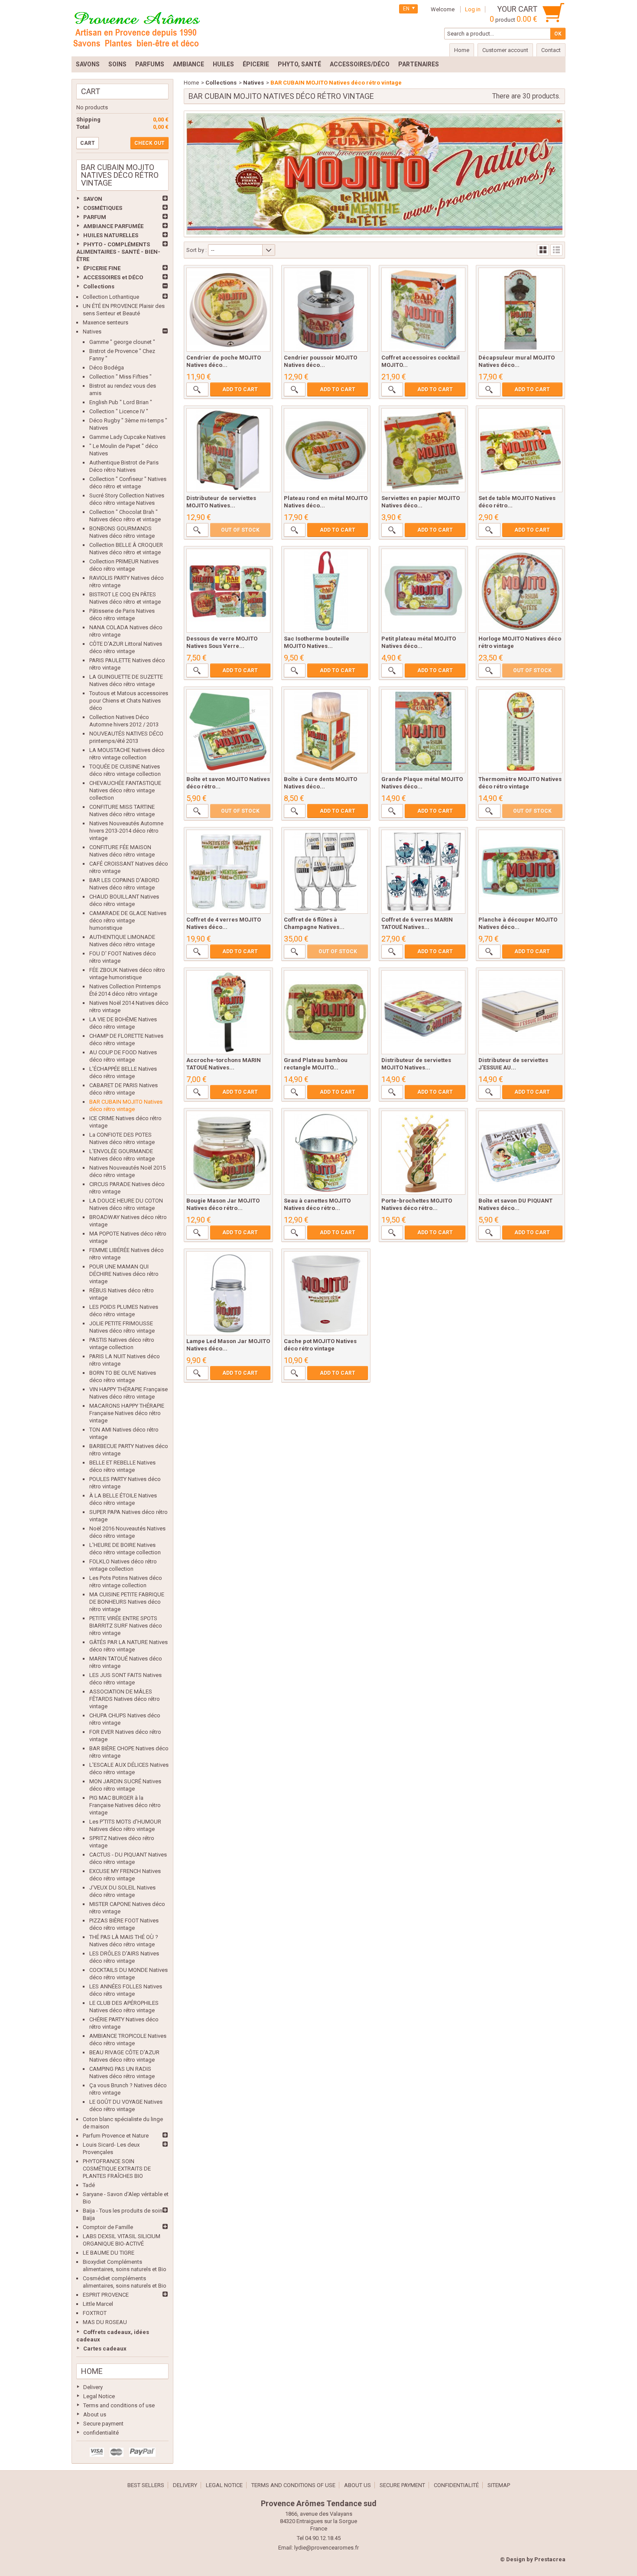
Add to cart (240, 389)
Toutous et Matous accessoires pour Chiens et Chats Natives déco (129, 701)
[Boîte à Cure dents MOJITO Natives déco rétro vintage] (326, 731)
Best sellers (146, 2485)
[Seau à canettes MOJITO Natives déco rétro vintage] (326, 1153)
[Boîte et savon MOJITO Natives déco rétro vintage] (228, 731)
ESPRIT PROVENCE (106, 2295)
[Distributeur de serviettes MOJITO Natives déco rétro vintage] (228, 450)
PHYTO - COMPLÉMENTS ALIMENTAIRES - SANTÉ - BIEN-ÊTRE (118, 252)
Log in (473, 9)
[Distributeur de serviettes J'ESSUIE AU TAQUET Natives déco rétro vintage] (520, 1012)
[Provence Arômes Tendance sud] (136, 28)
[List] (556, 250)
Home (92, 2371)
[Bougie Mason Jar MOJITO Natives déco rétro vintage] (228, 1153)
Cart (91, 91)
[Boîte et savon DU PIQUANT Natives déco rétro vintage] (520, 1153)
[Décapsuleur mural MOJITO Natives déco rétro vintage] (520, 310)
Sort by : (197, 250)
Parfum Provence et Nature (116, 2136)
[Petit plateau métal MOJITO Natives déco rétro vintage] (423, 591)
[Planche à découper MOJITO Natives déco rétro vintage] (520, 872)
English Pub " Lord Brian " (121, 402)
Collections (99, 286)
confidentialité (101, 2433)
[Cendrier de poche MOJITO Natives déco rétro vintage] (228, 310)
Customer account (505, 50)
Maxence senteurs (106, 322)
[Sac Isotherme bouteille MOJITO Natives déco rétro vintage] (326, 591)
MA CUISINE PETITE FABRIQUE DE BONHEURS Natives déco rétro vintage (127, 1602)
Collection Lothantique (111, 297)
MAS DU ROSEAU (105, 2322)
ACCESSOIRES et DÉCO (113, 277)
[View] (197, 389)
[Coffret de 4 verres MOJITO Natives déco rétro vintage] (228, 872)
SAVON (93, 199)
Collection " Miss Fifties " (120, 377)
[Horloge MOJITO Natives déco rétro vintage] (520, 591)
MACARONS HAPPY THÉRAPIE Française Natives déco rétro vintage (127, 1413)
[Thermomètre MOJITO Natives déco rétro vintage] (520, 731)
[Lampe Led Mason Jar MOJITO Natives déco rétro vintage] (228, 1293)
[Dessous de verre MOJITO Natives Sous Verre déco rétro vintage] (228, 591)
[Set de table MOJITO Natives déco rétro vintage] (520, 450)
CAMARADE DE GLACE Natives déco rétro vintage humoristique (128, 920)
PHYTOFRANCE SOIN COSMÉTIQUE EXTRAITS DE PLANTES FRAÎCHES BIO (117, 2169)
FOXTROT (95, 2313)
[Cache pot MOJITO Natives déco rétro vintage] (326, 1293)
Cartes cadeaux (105, 2349)
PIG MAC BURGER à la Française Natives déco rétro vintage (125, 1805)
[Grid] (543, 250)
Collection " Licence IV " (119, 411)
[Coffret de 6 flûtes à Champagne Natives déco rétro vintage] (326, 872)
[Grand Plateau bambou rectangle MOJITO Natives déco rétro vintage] (326, 1012)
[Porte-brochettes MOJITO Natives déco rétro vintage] (423, 1153)
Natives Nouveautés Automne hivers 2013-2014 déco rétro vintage (126, 831)
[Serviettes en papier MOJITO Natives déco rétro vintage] (423, 450)
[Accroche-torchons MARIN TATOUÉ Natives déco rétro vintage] (228, 1012)
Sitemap (499, 2485)
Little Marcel (98, 2304)
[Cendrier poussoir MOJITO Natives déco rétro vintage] (326, 310)
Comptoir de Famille (108, 2227)
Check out (149, 143)
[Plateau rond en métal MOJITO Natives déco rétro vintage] (326, 450)
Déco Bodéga (107, 368)
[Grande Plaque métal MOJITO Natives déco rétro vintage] (423, 731)
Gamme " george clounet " (122, 342)
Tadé (89, 2185)
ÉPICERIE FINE (102, 268)
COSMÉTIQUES (103, 208)
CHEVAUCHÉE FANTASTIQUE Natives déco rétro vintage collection (125, 790)
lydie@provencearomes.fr (327, 2548)
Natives (92, 332)
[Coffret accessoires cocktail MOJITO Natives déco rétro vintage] (423, 310)
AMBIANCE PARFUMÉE (113, 226)
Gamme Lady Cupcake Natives (127, 437)
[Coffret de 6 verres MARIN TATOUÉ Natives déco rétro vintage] (423, 872)
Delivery (93, 2387)
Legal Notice (99, 2396)
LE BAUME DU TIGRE (109, 2253)
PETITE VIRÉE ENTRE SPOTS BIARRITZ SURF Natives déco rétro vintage (126, 1626)
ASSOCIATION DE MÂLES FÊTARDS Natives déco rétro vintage (125, 1699)
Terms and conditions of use (119, 2405)
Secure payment (103, 2424)
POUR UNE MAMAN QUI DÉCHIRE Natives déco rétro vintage (124, 1274)
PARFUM (95, 217)
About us (95, 2414)
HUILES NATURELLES (111, 235)
